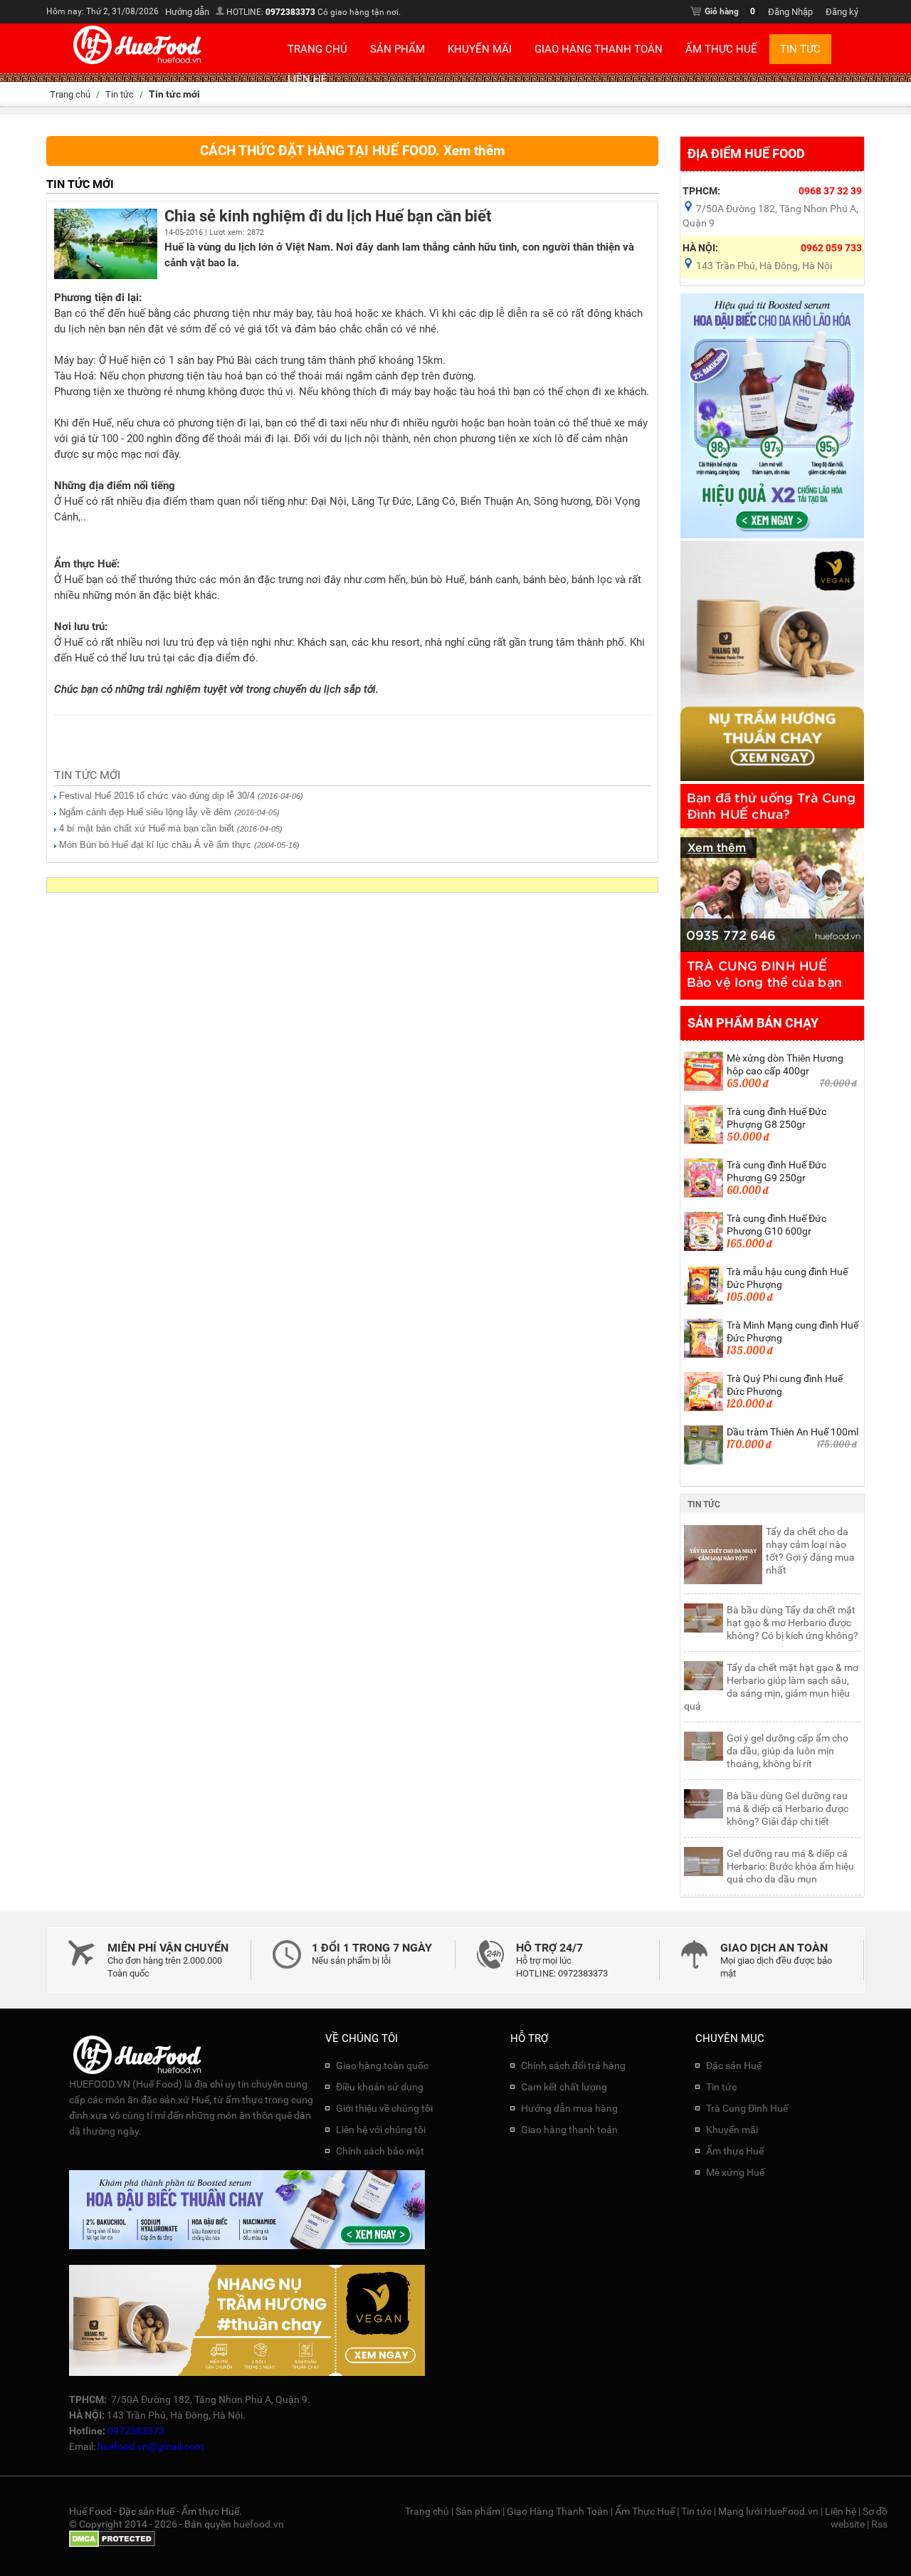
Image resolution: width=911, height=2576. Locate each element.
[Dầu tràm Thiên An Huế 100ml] (704, 1462)
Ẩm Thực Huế (721, 49)
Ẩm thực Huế (735, 2151)
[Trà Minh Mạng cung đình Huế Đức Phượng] (704, 1355)
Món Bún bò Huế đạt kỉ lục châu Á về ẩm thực (155, 845)
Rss (879, 2524)
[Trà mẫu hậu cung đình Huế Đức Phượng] (704, 1302)
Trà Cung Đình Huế (747, 2108)
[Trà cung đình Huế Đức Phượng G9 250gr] (704, 1195)
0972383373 (290, 12)
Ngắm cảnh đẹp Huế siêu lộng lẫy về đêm (145, 812)
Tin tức (800, 49)
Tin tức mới (87, 775)
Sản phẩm (397, 49)
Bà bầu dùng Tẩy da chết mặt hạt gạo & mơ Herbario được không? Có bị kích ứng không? (792, 1623)
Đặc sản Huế (734, 2065)
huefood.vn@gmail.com (151, 2446)
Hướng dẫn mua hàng (569, 2108)
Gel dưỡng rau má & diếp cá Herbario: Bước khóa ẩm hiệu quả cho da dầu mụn (790, 1866)
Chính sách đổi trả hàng (573, 2065)
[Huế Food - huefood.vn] (138, 63)
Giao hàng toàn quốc (382, 2065)
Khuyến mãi (480, 49)
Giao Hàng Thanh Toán (599, 49)
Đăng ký (842, 12)
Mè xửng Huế (735, 2172)
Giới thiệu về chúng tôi (384, 2108)
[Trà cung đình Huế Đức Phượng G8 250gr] (704, 1141)
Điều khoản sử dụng (380, 2087)
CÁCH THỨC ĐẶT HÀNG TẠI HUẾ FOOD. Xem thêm (352, 151)
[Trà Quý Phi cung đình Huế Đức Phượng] (704, 1408)
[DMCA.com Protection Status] (112, 2544)
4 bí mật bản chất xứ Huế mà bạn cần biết (147, 828)
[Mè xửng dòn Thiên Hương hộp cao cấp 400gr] (704, 1088)
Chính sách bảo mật (380, 2151)
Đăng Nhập (790, 12)
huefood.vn (259, 2524)
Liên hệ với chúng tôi (381, 2130)
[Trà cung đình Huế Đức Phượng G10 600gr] (704, 1248)
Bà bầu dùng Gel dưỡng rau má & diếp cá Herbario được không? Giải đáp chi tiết (788, 1808)
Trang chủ (317, 49)
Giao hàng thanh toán (569, 2130)
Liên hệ (307, 79)
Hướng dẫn (187, 12)
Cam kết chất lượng (564, 2087)
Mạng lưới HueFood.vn (768, 2511)
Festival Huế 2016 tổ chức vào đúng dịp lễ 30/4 (157, 796)
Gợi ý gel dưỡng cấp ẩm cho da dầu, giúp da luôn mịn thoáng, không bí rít (788, 1751)
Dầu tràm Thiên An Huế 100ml (792, 1432)
